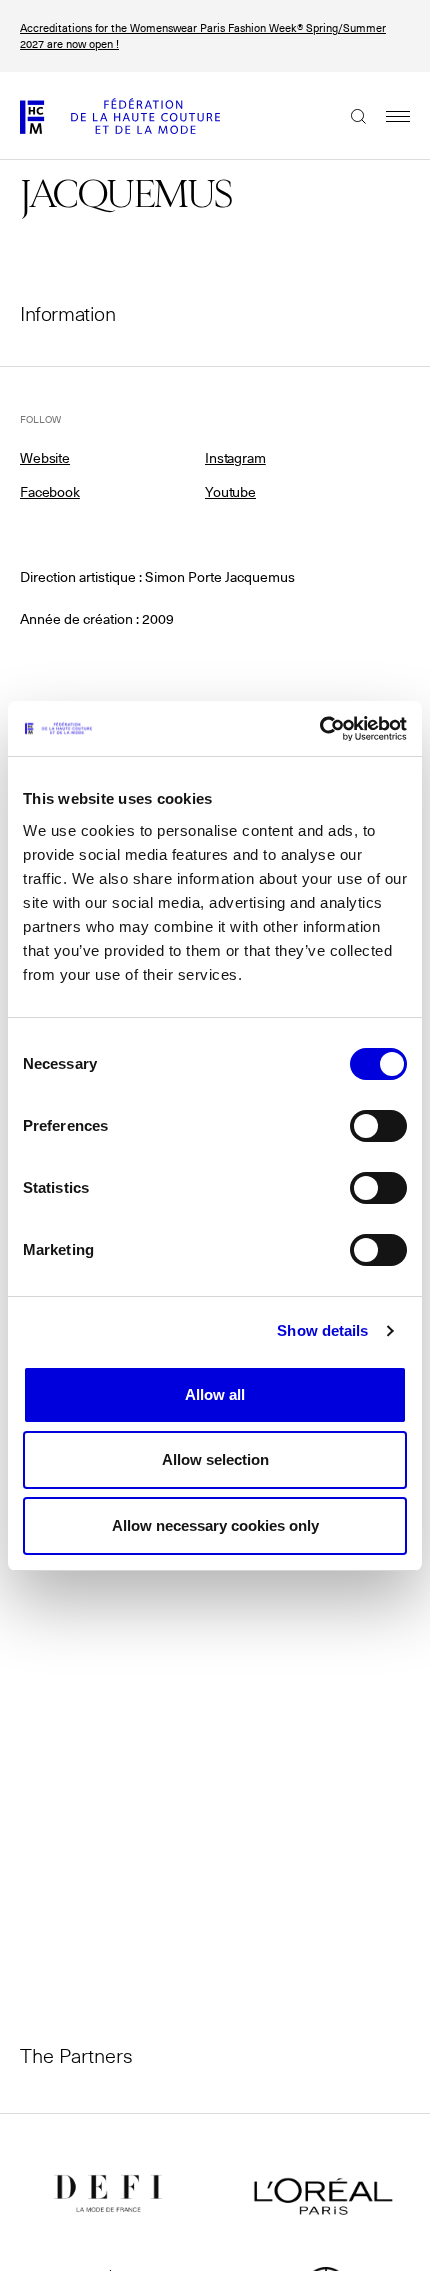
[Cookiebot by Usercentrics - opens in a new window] (319, 729)
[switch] (378, 1126)
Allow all (215, 1394)
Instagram (235, 458)
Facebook (50, 492)
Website (45, 458)
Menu (388, 116)
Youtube (230, 492)
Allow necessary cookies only (215, 1525)
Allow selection (215, 1459)
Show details (322, 1330)
